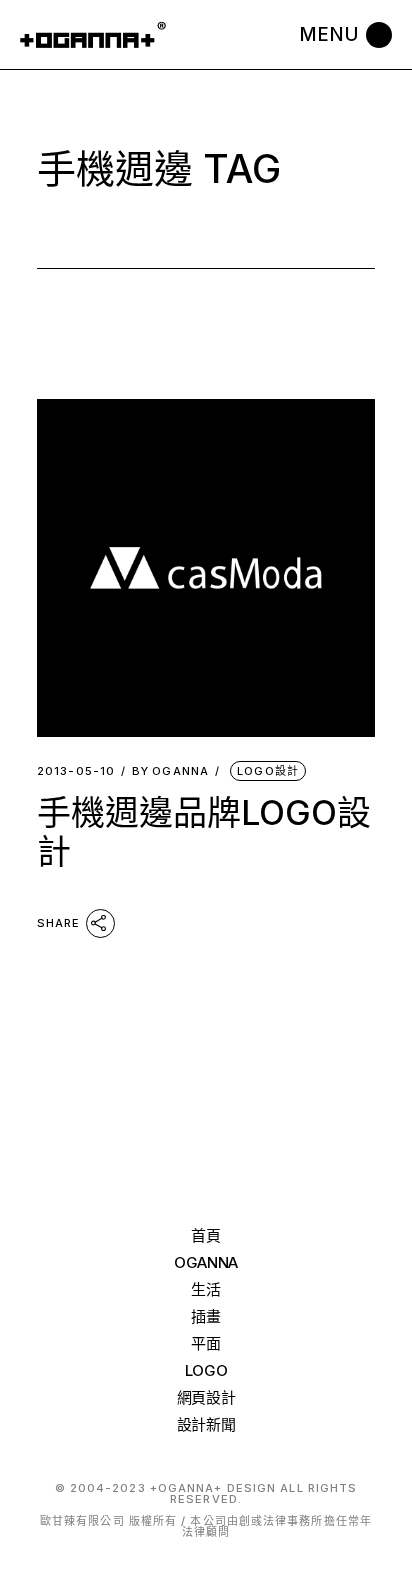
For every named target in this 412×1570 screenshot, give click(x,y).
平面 (205, 1343)
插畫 (205, 1316)
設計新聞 (206, 1424)
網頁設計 (206, 1397)
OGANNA (170, 771)
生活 (205, 1289)
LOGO (206, 1370)
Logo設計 (268, 771)
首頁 (205, 1235)
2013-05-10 (76, 771)
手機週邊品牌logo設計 (204, 832)
